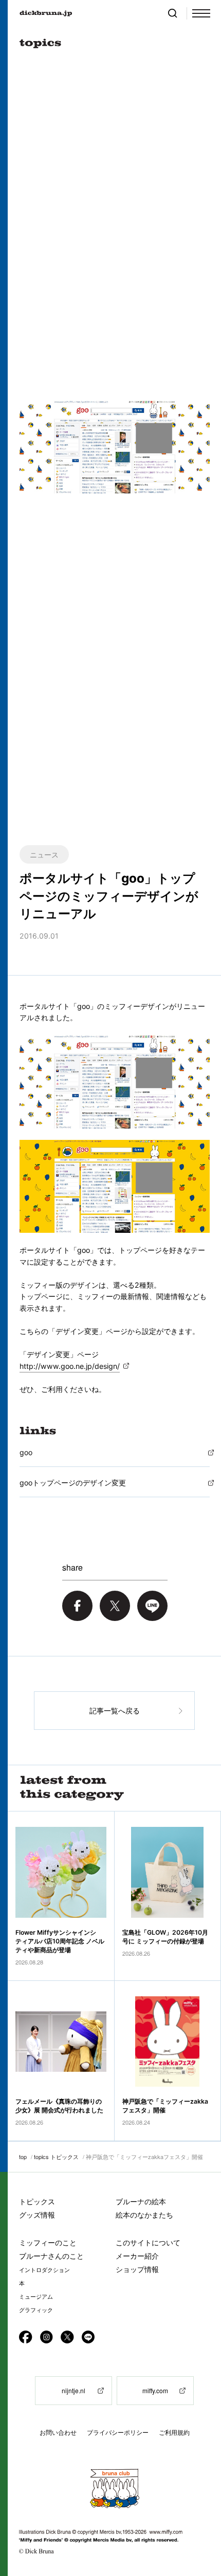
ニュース (44, 854)
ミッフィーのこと (48, 2243)
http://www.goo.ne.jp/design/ (70, 1366)
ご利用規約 (174, 2432)
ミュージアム (36, 2297)
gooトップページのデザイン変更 (73, 1483)
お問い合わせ (58, 2432)
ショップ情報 (137, 2269)
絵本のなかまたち (144, 2215)
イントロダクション (44, 2270)
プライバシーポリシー (118, 2432)
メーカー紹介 (137, 2256)
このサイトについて (148, 2243)
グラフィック (36, 2310)
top (23, 2157)
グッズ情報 (37, 2215)
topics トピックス (56, 2157)
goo (26, 1452)
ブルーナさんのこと (51, 2256)
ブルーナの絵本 (141, 2201)
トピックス (37, 2201)
